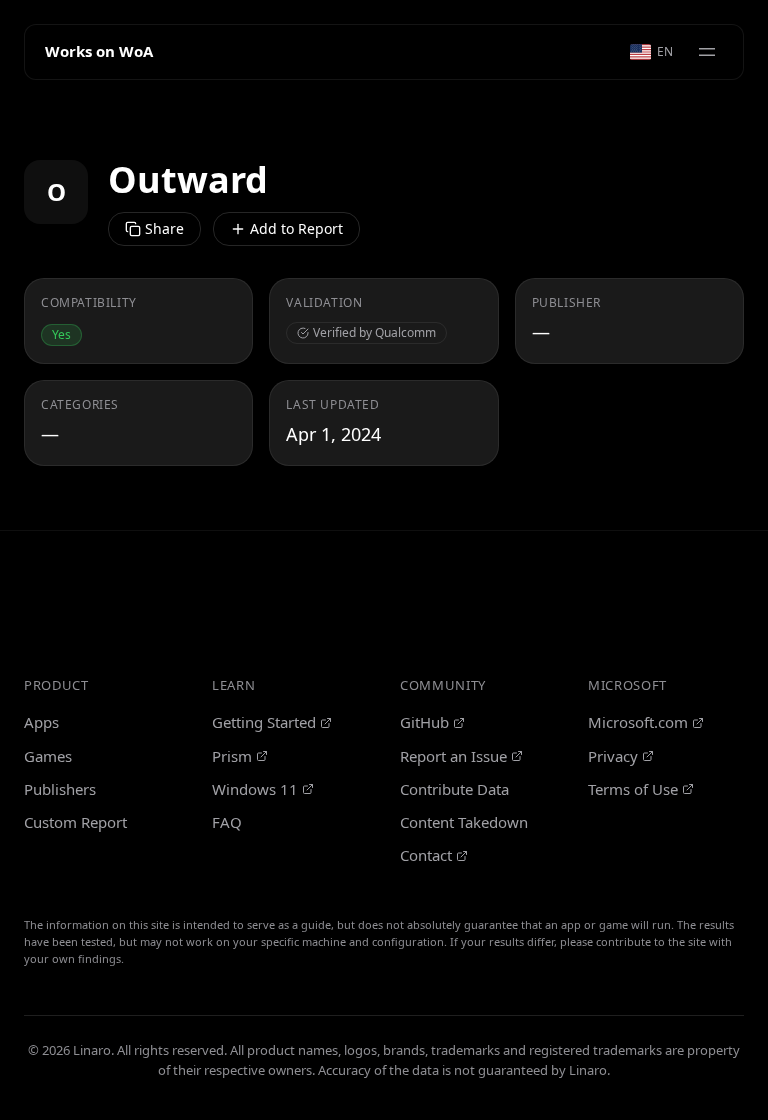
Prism (232, 756)
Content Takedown (464, 822)
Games (48, 756)
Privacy (613, 756)
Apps (41, 722)
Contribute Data (454, 789)
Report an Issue (453, 756)
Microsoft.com (638, 722)
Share (164, 228)
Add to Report (296, 228)
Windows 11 (255, 789)
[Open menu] (707, 52)
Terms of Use (633, 789)
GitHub (424, 722)
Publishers (60, 789)
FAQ (227, 822)
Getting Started (264, 722)
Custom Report (75, 822)
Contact (426, 855)
